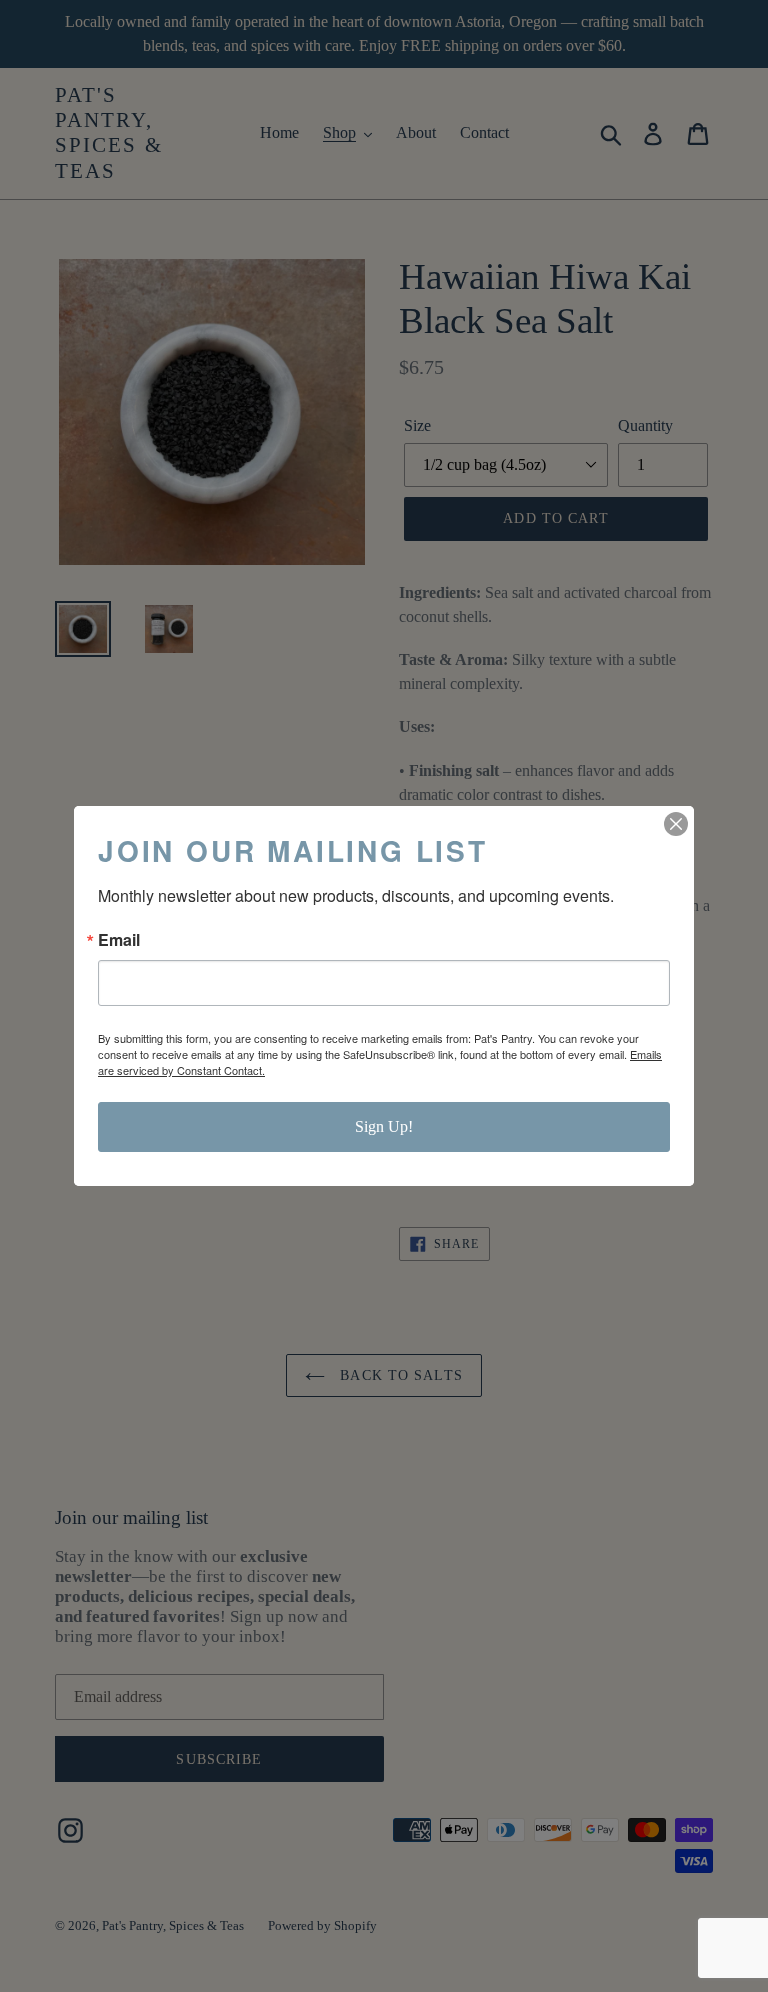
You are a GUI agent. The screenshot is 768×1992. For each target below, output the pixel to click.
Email (119, 940)
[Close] (676, 824)
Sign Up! (384, 1126)
